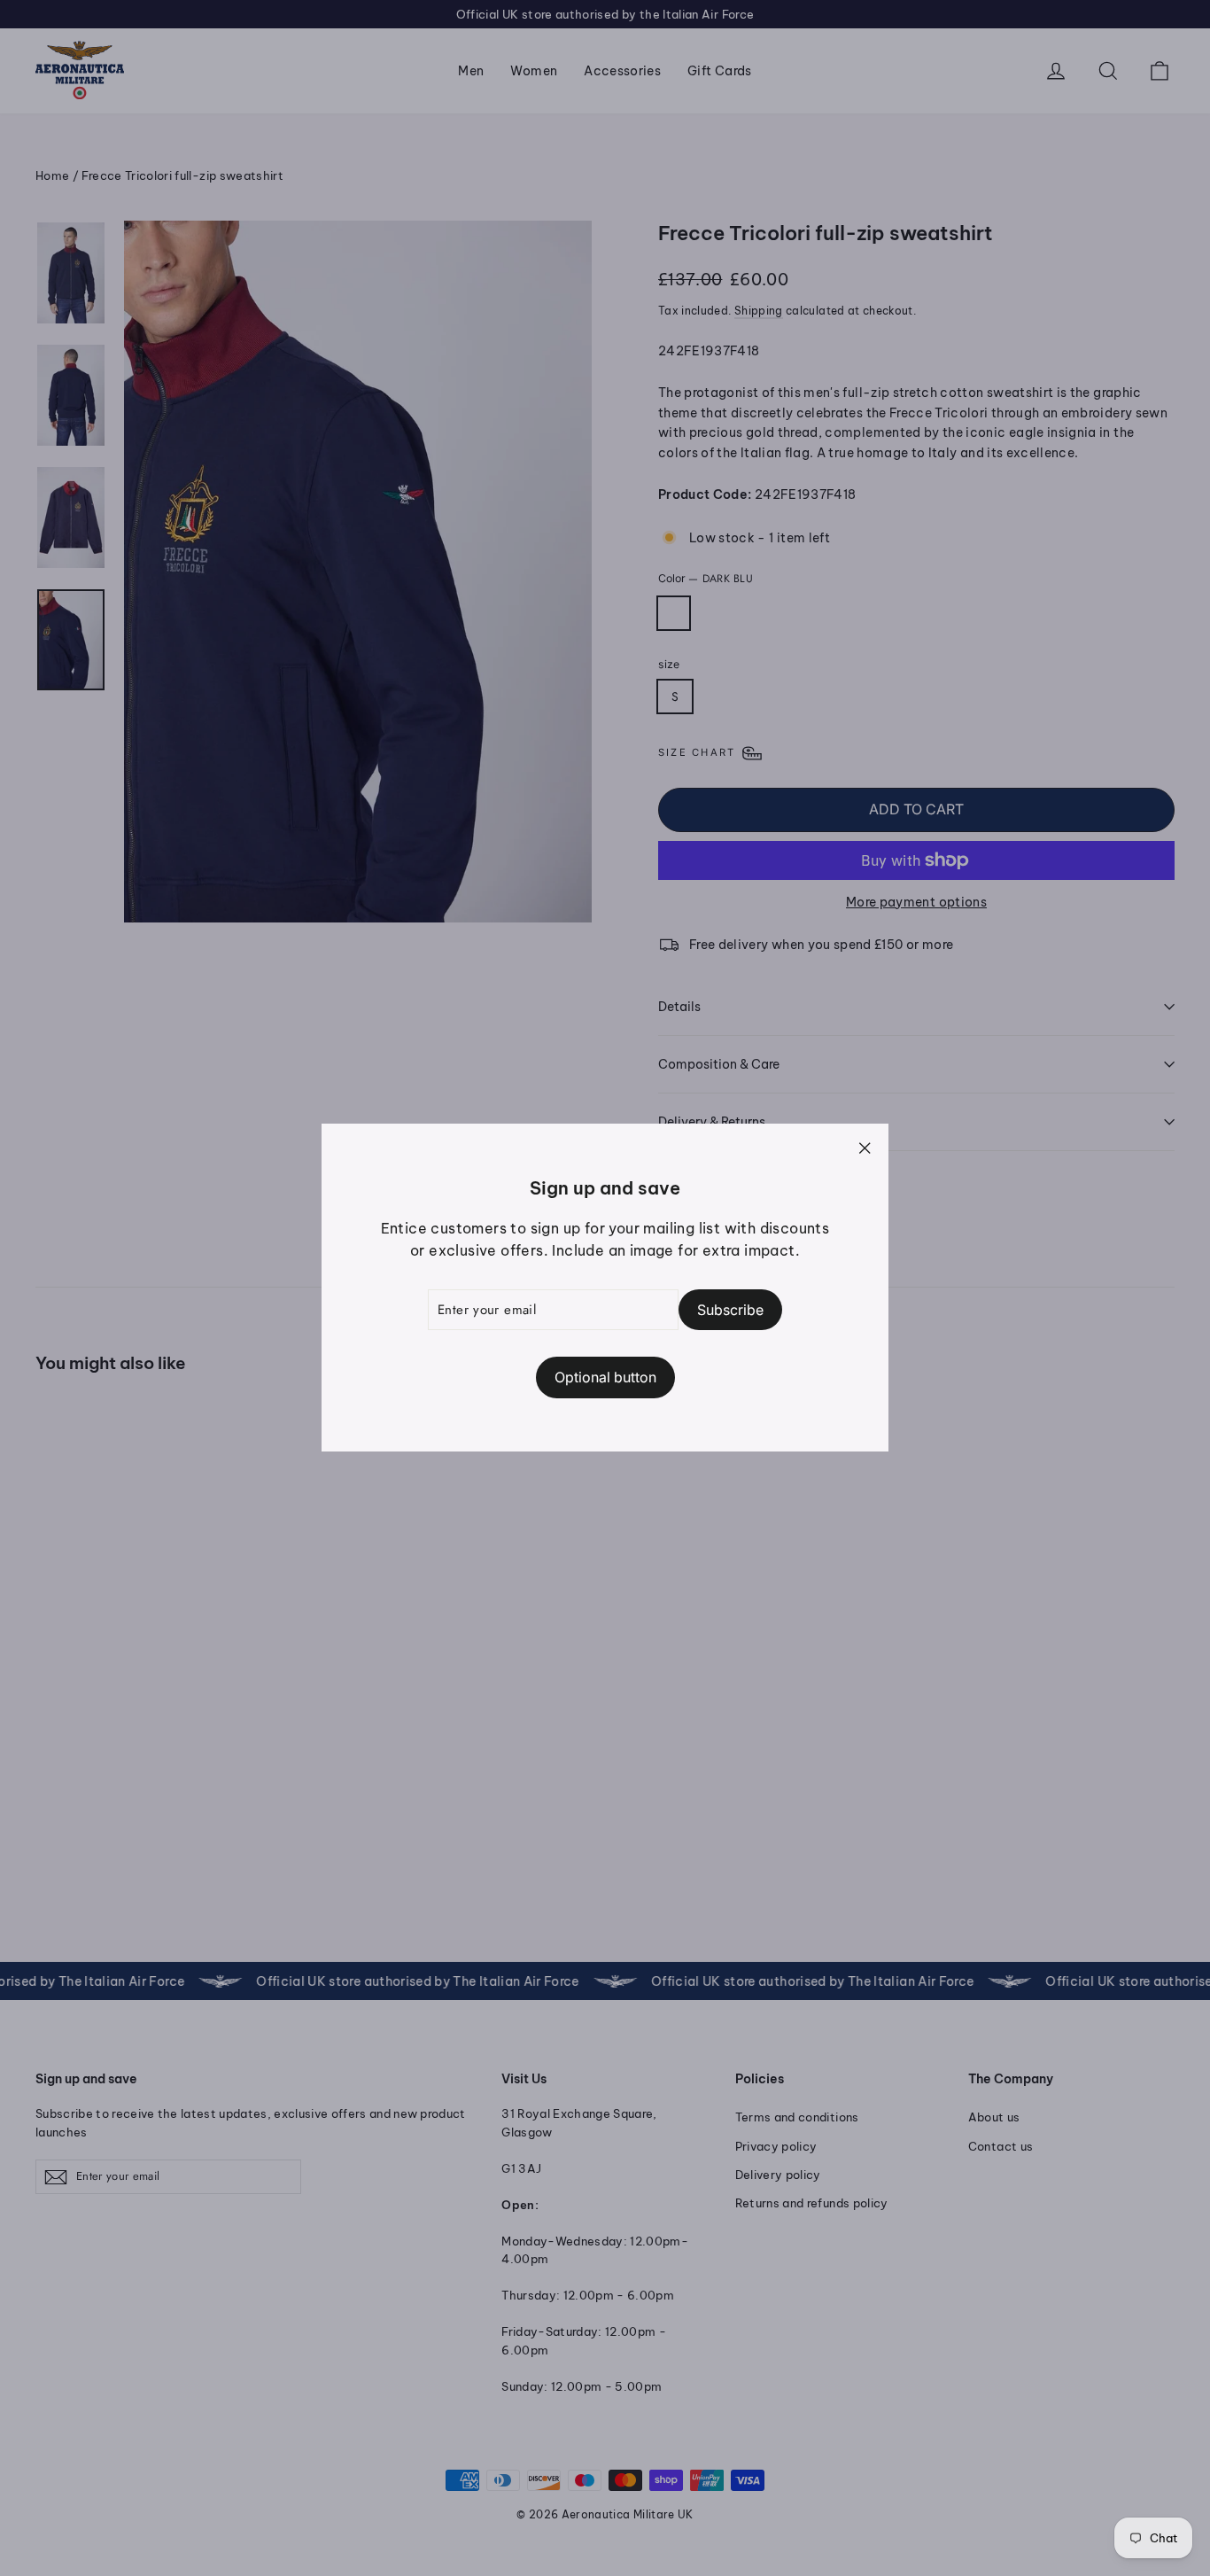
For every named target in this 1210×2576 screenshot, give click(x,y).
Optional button (605, 1378)
